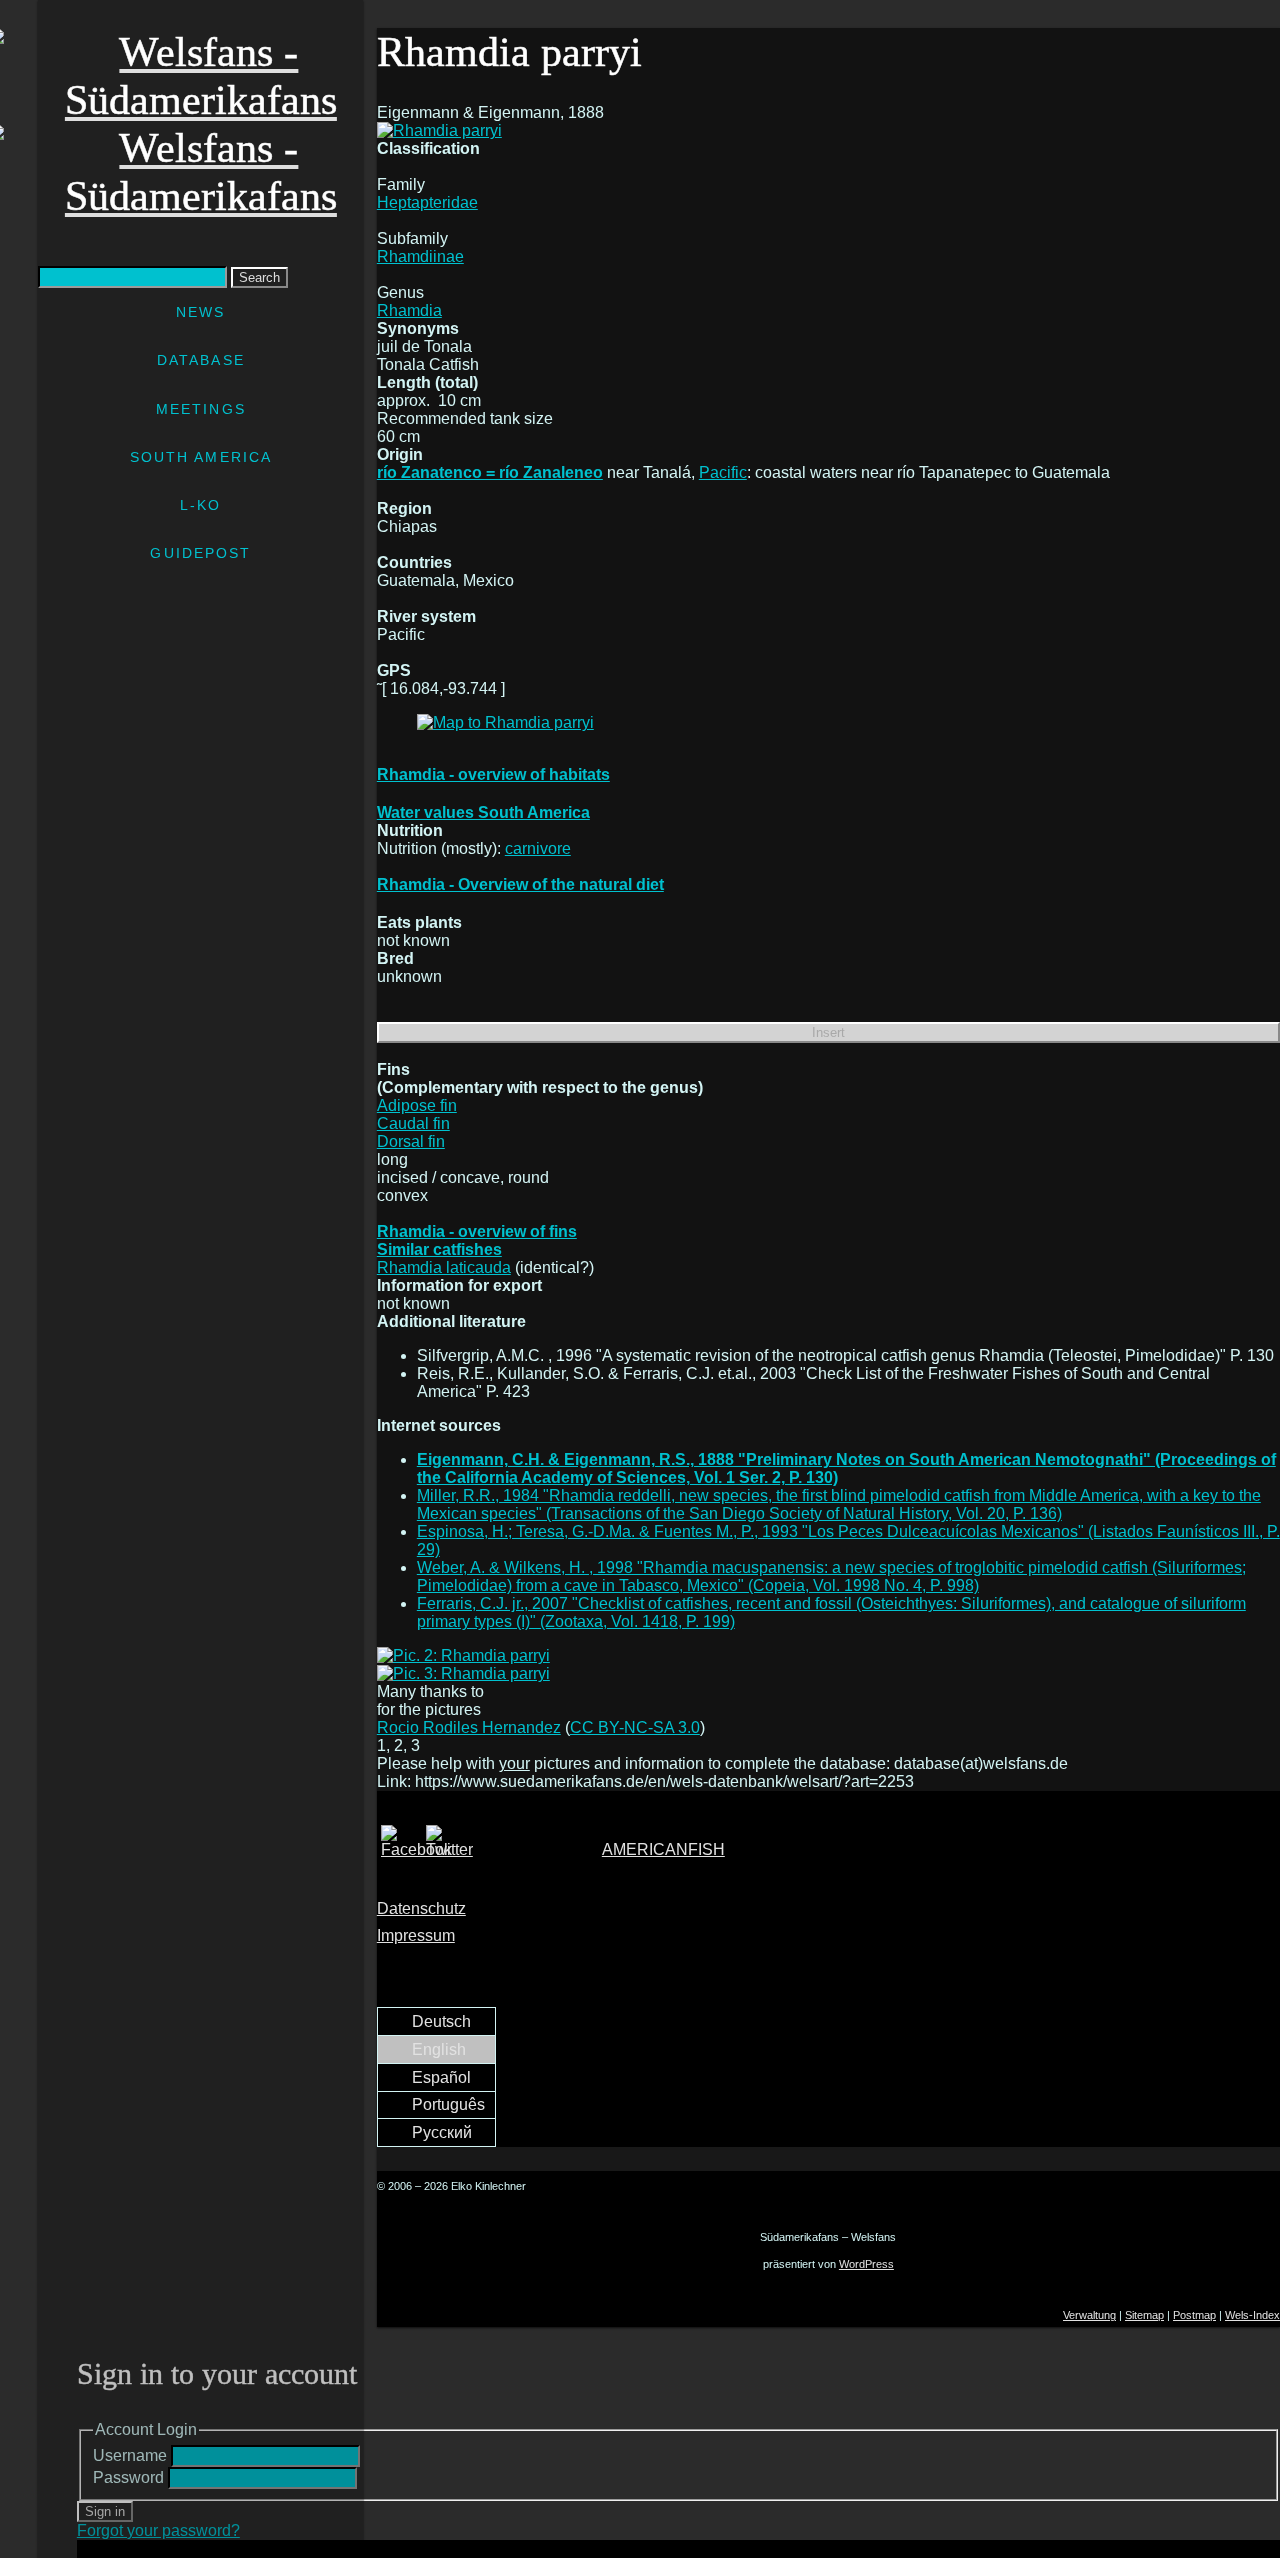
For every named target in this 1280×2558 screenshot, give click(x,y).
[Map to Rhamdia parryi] (505, 722)
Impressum (416, 1935)
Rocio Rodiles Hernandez (469, 1727)
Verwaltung (1089, 2315)
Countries (414, 562)
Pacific (723, 472)
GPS (394, 670)
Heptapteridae (427, 202)
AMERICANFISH (663, 1849)
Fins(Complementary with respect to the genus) (540, 1078)
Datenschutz (421, 1908)
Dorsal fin (411, 1141)
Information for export (459, 1285)
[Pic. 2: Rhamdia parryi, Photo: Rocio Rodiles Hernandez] (828, 1656)
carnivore (538, 848)
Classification (428, 148)
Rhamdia (409, 310)
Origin (400, 454)
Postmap (1194, 2315)
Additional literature (451, 1321)
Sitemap (1144, 2315)
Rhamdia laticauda (444, 1267)
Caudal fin (413, 1123)
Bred (395, 958)
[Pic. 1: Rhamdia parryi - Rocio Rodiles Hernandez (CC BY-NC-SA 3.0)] (439, 130)
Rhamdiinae (420, 256)
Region (404, 508)
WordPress (866, 2264)
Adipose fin (417, 1105)
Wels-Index (1252, 2315)
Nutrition (410, 830)
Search (259, 277)
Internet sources (439, 1425)
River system (426, 616)
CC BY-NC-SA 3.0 (635, 1727)
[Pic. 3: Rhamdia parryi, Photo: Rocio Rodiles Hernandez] (828, 1674)
